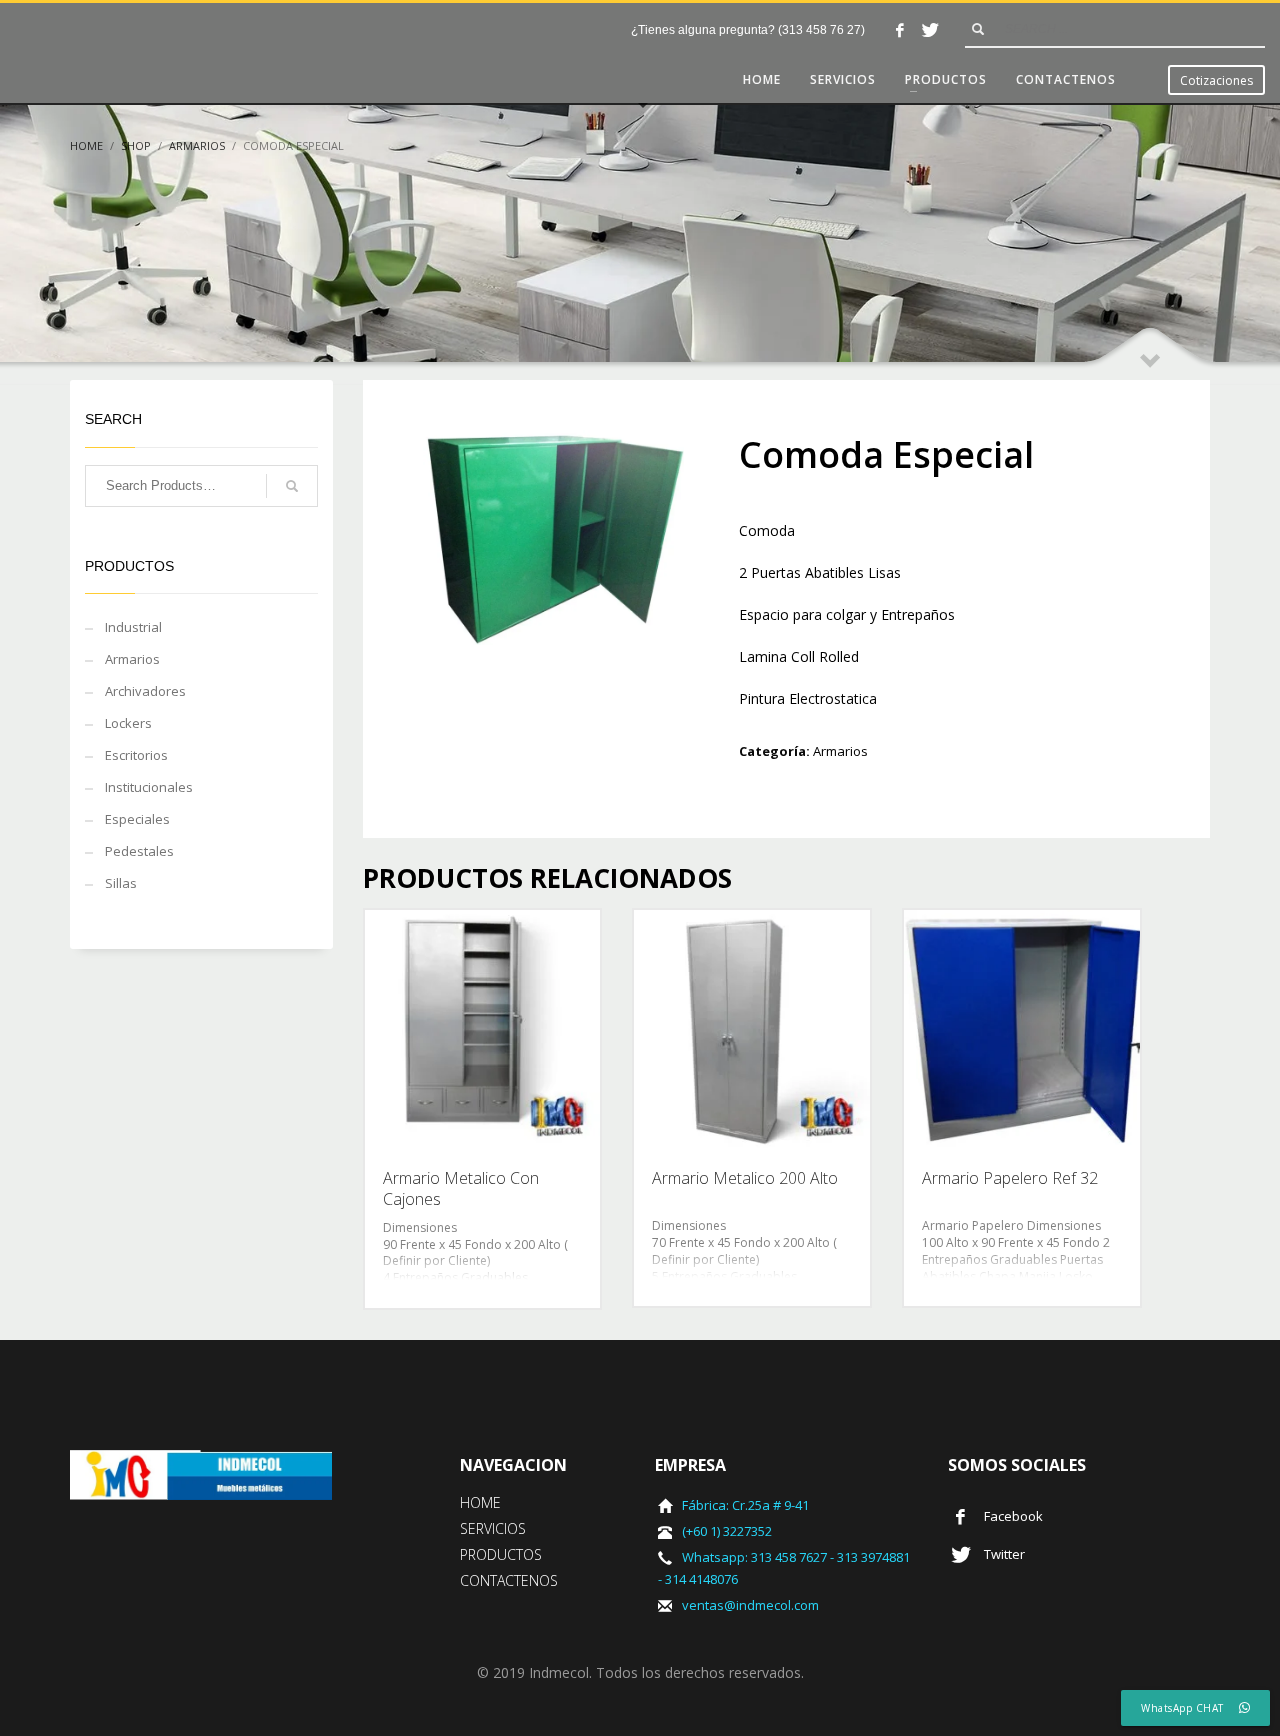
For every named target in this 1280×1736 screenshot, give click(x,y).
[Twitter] (930, 30)
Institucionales (149, 787)
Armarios (840, 751)
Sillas (121, 883)
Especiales (137, 819)
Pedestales (139, 851)
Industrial (133, 627)
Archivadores (145, 691)
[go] (978, 29)
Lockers (128, 723)
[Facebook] (900, 30)
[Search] (292, 486)
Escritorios (136, 755)
